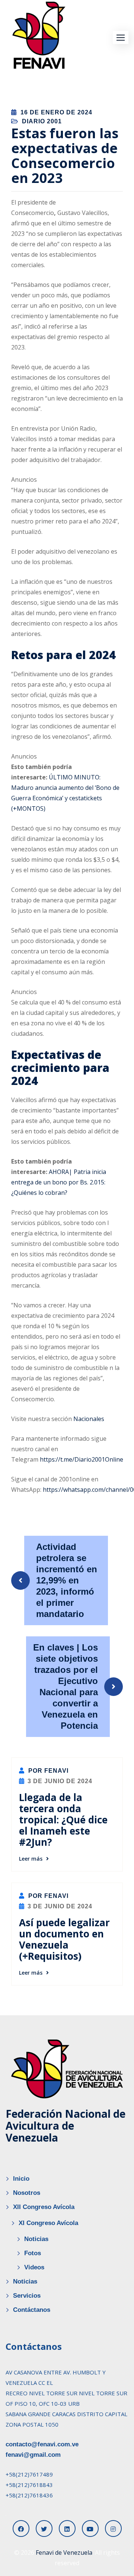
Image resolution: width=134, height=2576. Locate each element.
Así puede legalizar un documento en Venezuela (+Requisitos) (64, 1939)
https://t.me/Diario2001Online (82, 1459)
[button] (121, 37)
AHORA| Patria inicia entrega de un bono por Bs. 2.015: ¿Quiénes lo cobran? (59, 1182)
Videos (34, 2267)
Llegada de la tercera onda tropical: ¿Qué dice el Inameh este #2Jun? (63, 1820)
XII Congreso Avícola (44, 2207)
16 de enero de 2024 (56, 112)
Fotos (33, 2253)
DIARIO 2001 (42, 121)
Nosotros (27, 2193)
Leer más (31, 1859)
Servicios (27, 2296)
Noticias (36, 2239)
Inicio (21, 2179)
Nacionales (89, 1419)
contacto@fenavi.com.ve (42, 2444)
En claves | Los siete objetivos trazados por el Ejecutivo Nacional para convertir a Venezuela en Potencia (66, 1686)
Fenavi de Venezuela (64, 2553)
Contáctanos (32, 2310)
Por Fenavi (47, 1771)
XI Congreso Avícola (48, 2223)
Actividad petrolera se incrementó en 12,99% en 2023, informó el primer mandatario (67, 1580)
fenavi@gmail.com (33, 2455)
